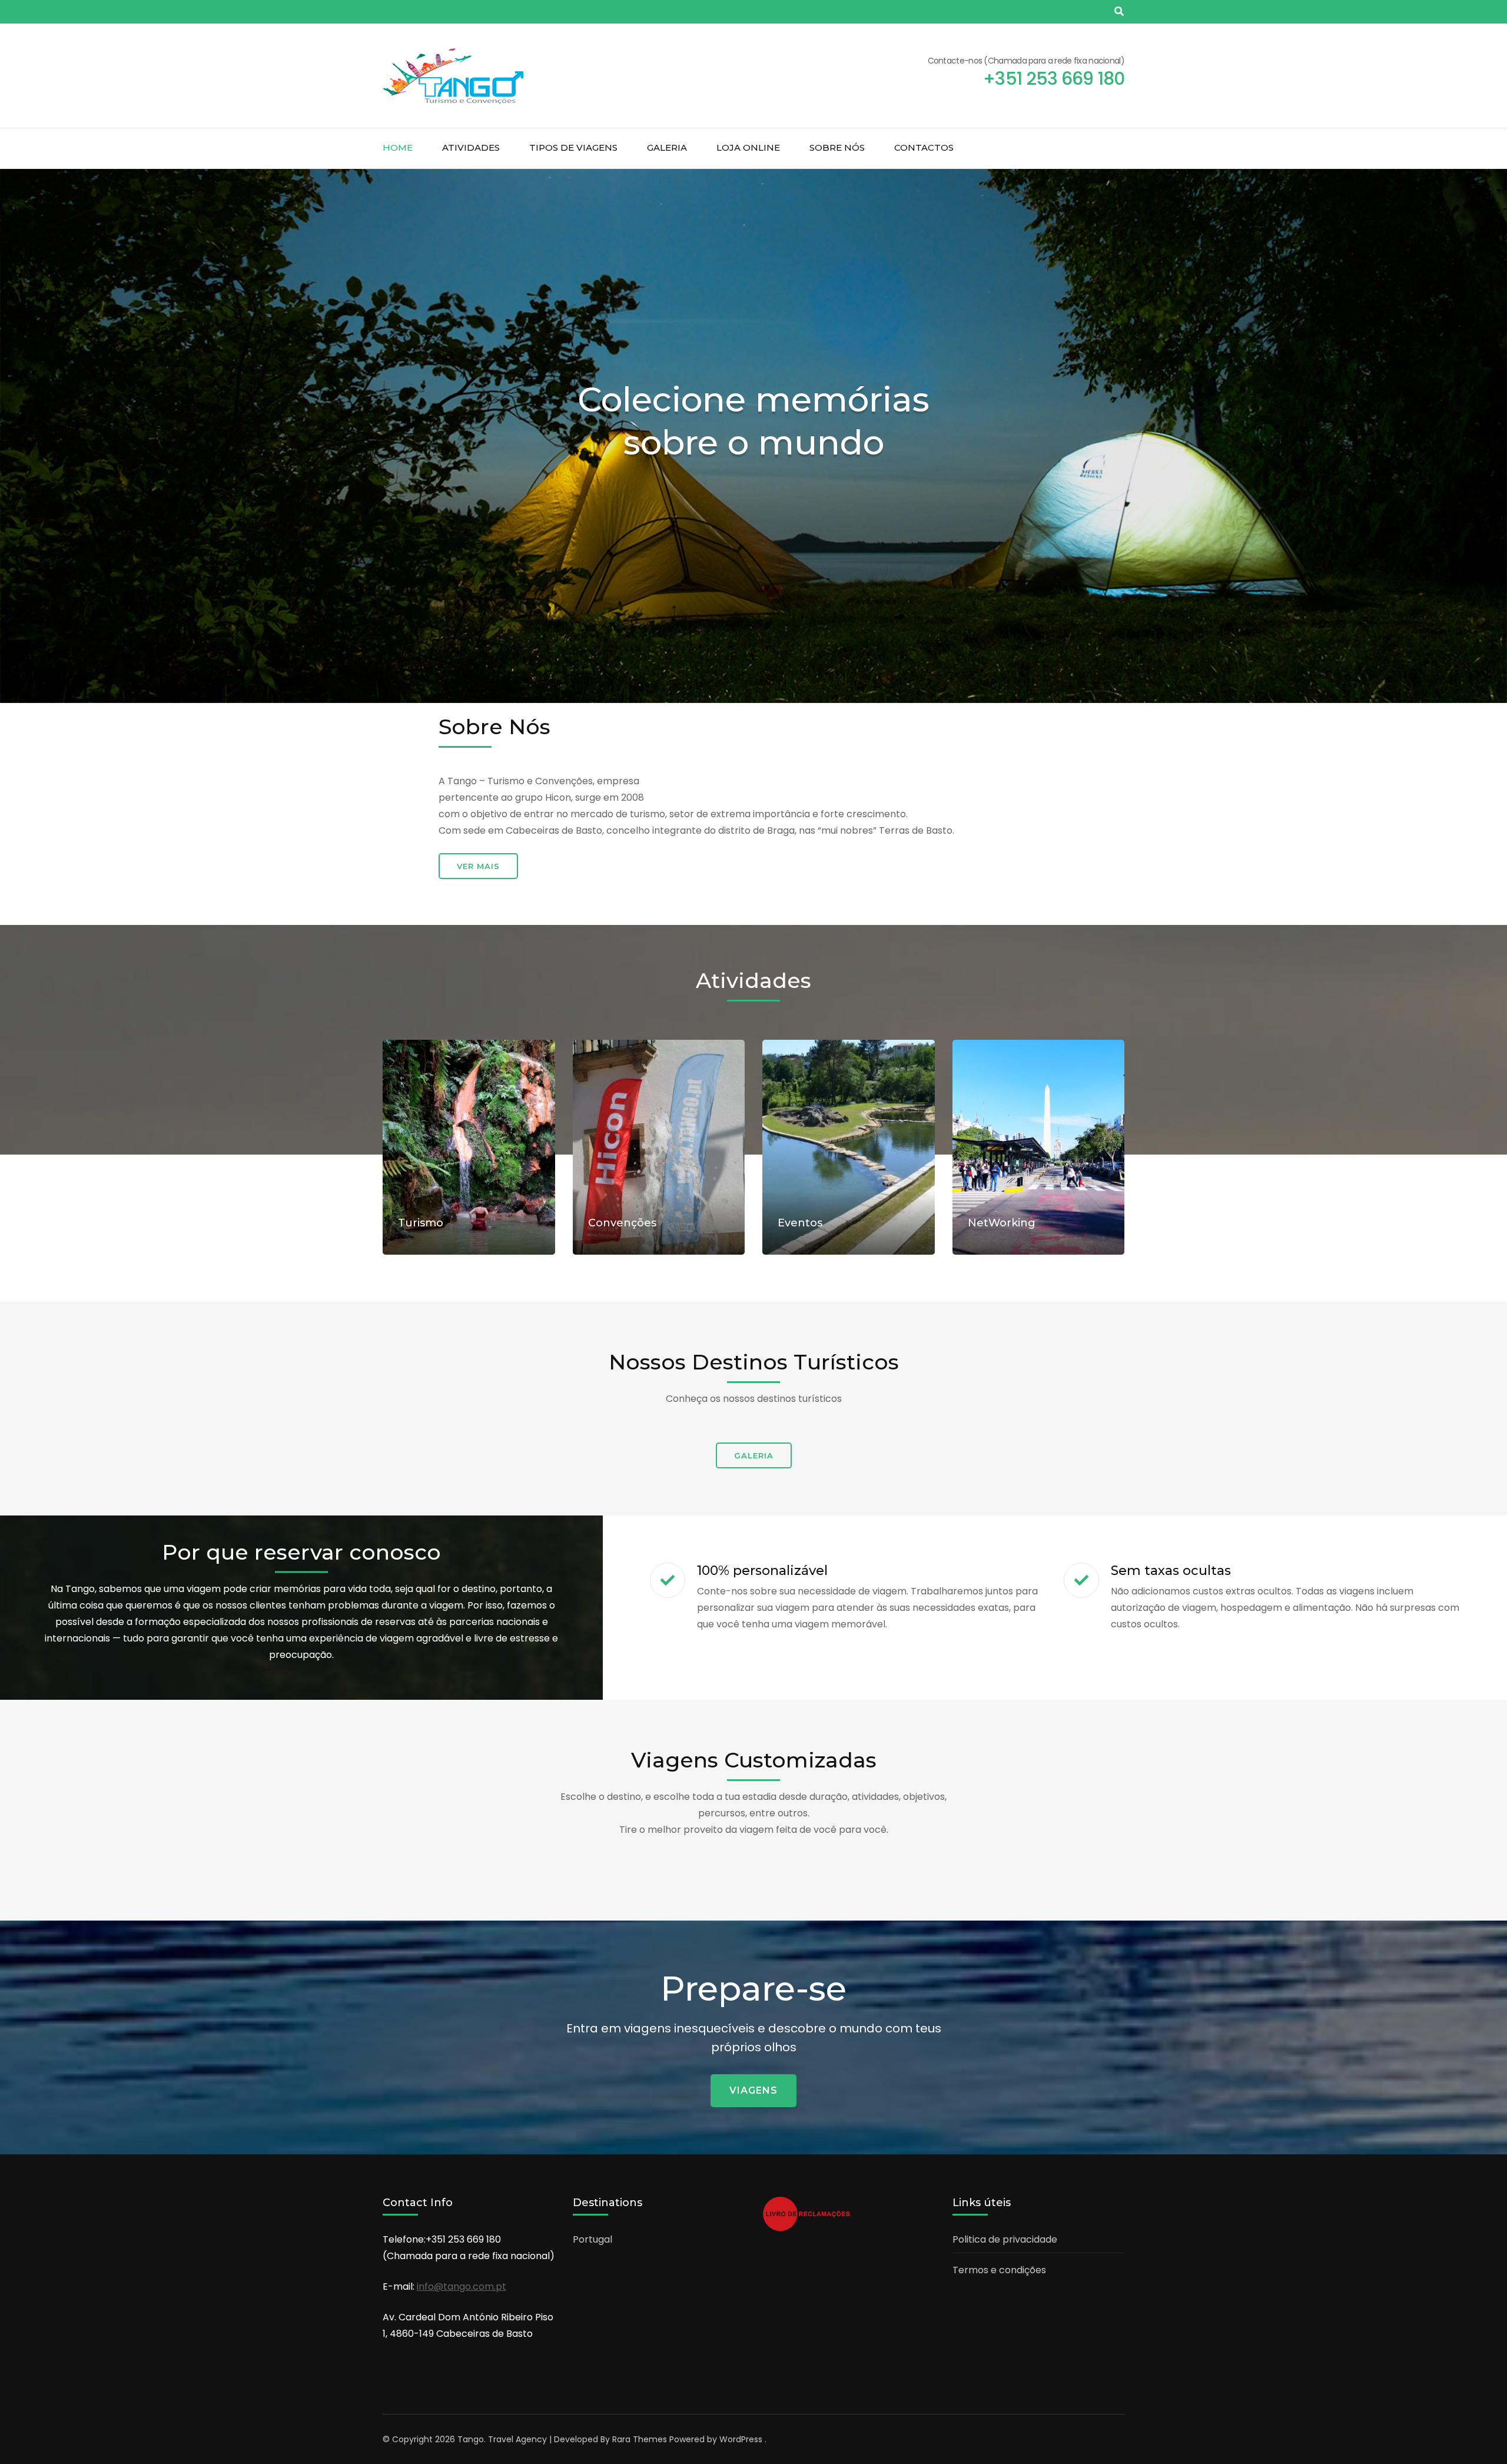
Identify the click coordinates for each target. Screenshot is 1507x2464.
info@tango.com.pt (462, 2286)
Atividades (471, 147)
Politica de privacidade (1005, 2239)
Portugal (592, 2239)
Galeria (667, 147)
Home (398, 147)
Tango (471, 2439)
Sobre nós (837, 147)
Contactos (924, 147)
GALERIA (754, 1455)
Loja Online (748, 147)
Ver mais (478, 866)
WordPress (741, 2439)
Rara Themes (640, 2439)
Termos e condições (999, 2270)
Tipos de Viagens (573, 147)
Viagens (753, 2090)
